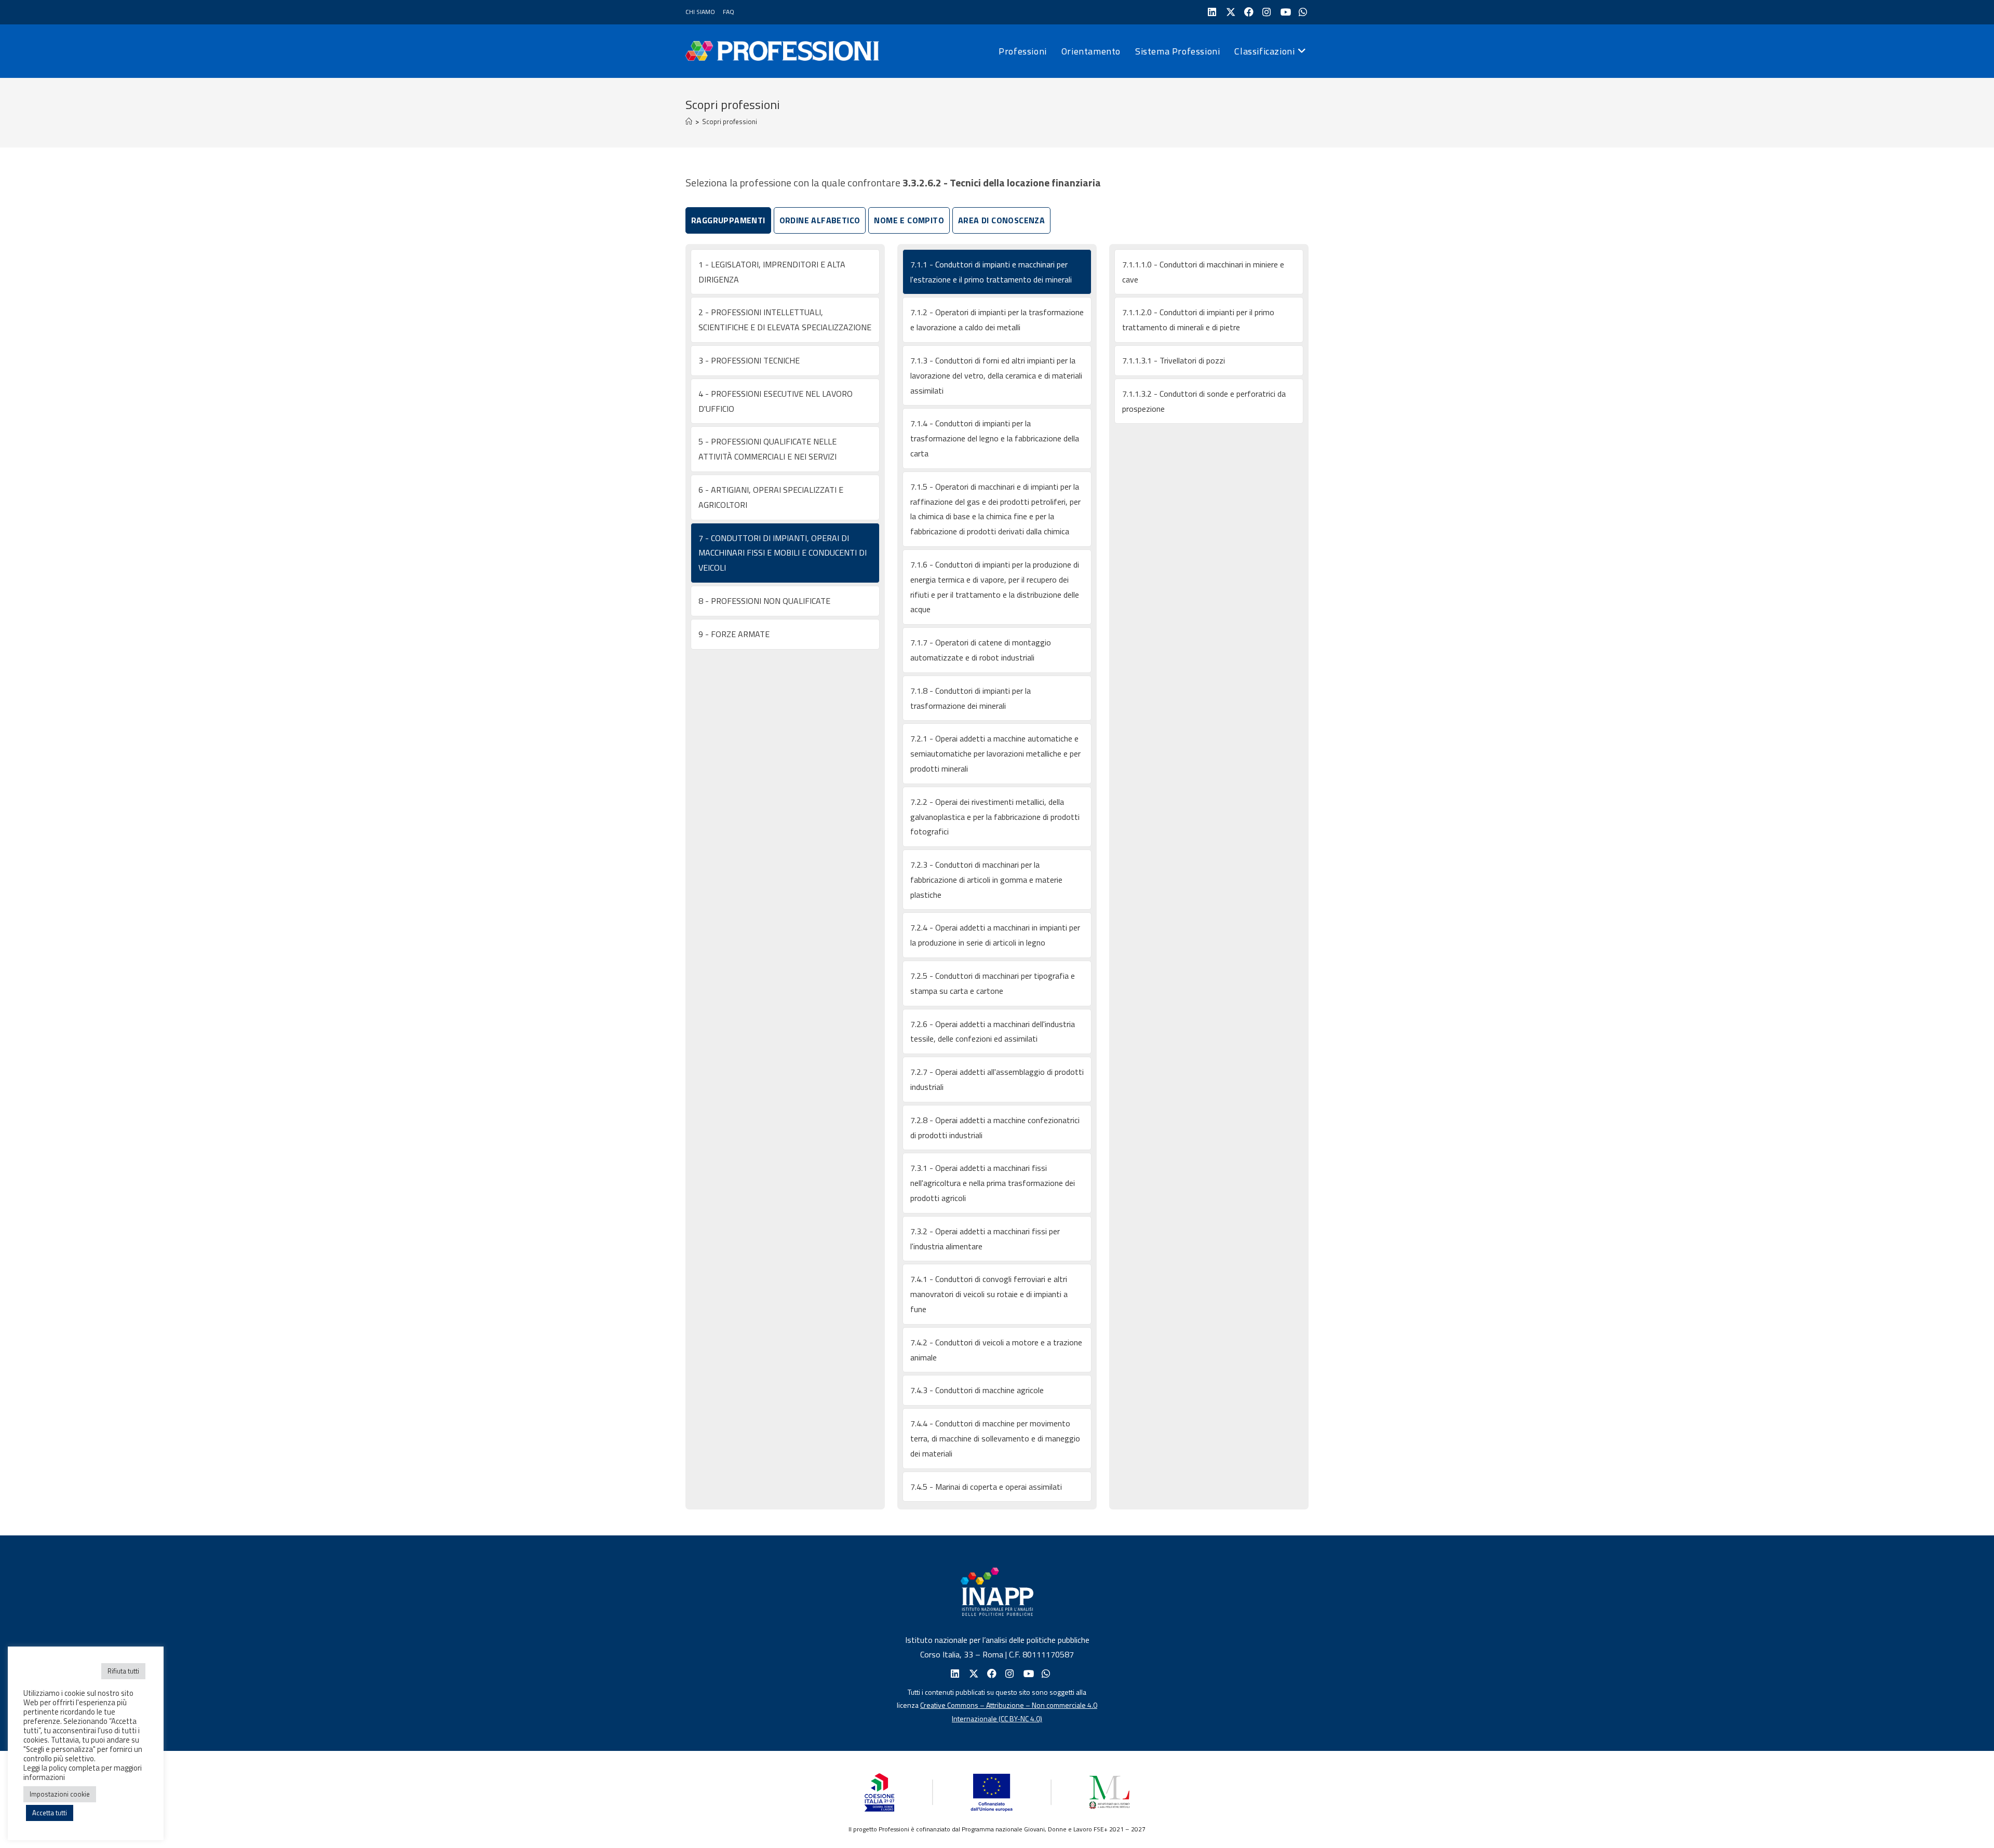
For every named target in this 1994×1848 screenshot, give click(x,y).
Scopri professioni (730, 122)
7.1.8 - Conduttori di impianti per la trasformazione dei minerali (971, 698)
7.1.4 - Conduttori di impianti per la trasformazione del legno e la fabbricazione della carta (995, 438)
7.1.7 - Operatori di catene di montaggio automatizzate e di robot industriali (981, 650)
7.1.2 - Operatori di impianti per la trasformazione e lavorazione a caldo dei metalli (997, 320)
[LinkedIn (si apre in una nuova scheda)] (1211, 12)
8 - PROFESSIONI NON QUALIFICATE (764, 601)
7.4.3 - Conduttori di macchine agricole (977, 1390)
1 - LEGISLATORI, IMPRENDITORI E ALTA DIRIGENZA (772, 272)
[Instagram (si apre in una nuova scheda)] (1266, 12)
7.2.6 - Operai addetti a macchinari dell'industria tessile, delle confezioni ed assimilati (993, 1031)
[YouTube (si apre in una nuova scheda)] (1284, 12)
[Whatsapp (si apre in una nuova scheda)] (1045, 1674)
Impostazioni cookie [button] (60, 1794)
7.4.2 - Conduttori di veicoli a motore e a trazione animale (996, 1350)
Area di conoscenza (1001, 220)
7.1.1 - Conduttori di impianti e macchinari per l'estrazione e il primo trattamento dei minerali (991, 272)
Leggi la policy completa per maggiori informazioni (83, 1772)
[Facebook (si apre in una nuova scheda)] (1248, 12)
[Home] (689, 122)
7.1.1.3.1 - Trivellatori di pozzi (1174, 360)
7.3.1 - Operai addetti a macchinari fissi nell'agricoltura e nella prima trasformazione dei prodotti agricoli (993, 1183)
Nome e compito (909, 220)
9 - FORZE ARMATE (734, 634)
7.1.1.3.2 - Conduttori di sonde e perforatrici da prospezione (1204, 401)
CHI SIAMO (700, 12)
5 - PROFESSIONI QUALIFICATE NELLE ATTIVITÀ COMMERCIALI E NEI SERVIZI (767, 449)
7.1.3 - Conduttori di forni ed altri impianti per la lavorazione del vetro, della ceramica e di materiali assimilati (996, 375)
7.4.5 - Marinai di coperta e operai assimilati (986, 1487)
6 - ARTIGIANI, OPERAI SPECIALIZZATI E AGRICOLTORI (771, 497)
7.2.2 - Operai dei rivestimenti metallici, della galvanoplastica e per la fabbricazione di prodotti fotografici (995, 817)
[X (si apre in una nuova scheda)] (1229, 12)
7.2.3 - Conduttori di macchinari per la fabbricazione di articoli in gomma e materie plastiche (986, 880)
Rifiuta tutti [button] (123, 1671)
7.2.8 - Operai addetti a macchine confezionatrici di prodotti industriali (995, 1128)
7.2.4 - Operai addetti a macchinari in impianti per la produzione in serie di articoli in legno (995, 935)
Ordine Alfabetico (820, 220)
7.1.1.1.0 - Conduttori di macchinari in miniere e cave (1203, 272)
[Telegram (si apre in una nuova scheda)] (1302, 12)
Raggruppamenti (728, 220)
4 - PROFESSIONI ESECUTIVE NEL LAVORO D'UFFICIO (776, 401)
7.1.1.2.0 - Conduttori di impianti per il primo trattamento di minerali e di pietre (1198, 320)
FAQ (729, 12)
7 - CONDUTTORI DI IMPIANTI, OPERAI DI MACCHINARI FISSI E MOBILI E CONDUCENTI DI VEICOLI (783, 553)
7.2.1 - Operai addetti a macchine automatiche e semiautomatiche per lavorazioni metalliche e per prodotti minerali (995, 753)
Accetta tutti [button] (50, 1813)
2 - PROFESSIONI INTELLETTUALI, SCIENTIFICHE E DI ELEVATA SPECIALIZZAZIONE (785, 320)
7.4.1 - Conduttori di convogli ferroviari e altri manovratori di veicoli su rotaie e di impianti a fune (989, 1294)
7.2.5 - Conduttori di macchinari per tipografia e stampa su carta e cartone (993, 983)
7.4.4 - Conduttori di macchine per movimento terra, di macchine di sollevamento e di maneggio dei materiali (995, 1438)
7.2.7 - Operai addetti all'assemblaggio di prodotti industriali (997, 1079)
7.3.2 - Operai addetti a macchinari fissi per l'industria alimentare (985, 1239)
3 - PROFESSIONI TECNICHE (749, 360)
